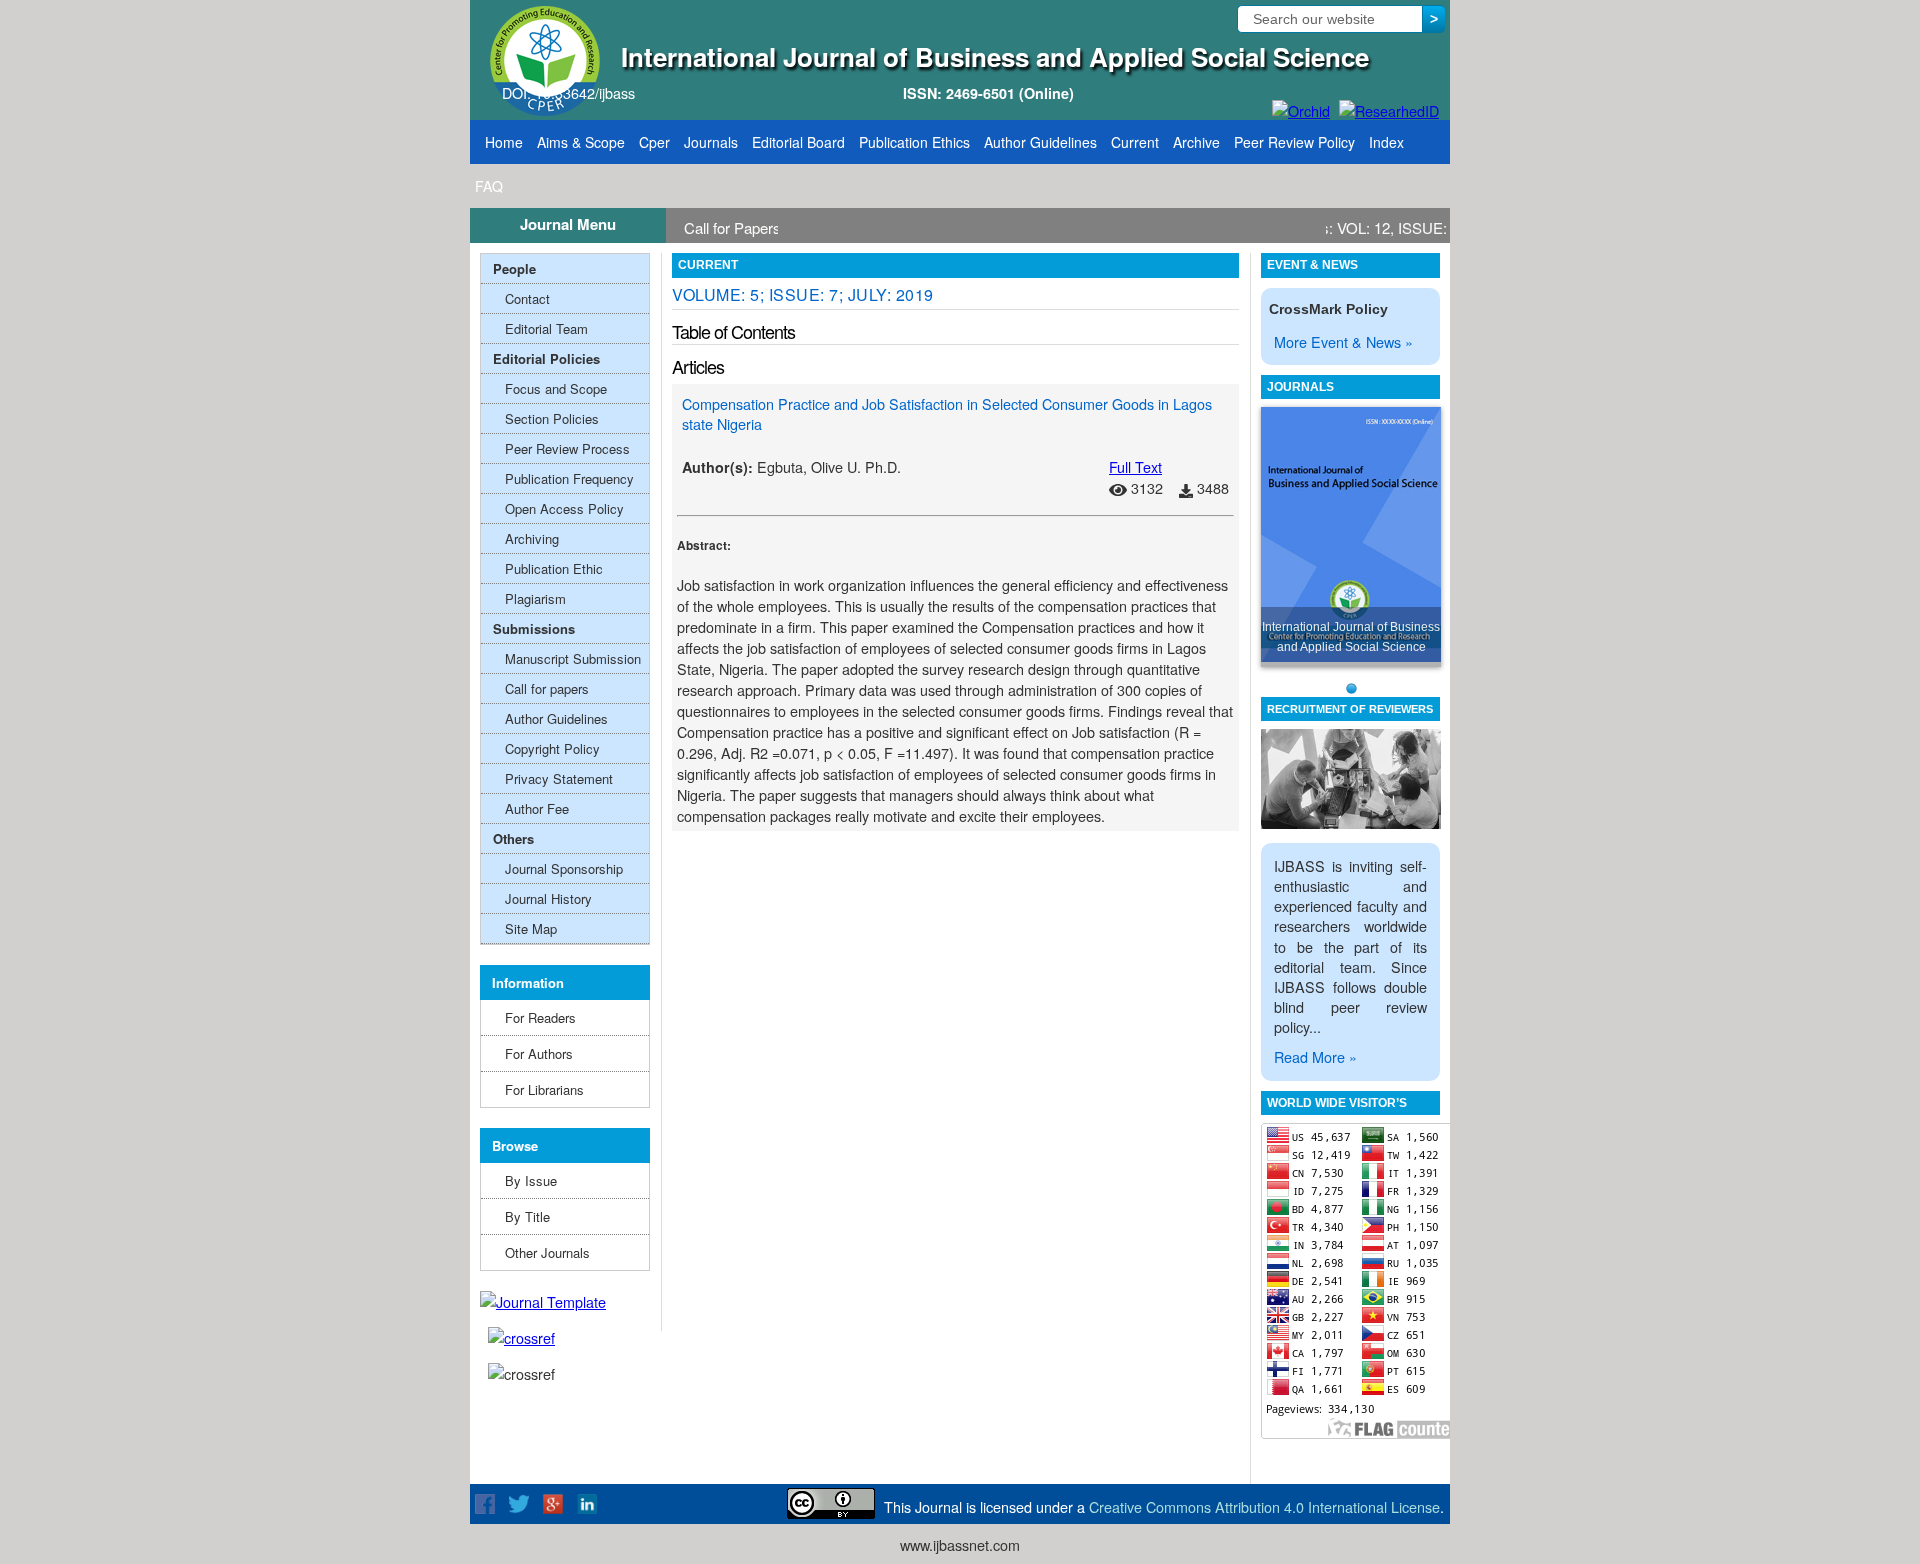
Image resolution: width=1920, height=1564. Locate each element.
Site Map (531, 928)
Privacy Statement (559, 778)
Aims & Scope (581, 142)
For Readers (540, 1017)
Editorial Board (798, 142)
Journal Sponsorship (564, 868)
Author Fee (537, 808)
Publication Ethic (554, 568)
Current (1135, 142)
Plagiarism (535, 598)
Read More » (1315, 1056)
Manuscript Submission (573, 658)
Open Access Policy (564, 508)
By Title (527, 1216)
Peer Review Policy (1294, 142)
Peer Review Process (567, 448)
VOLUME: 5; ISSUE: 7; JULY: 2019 (803, 294)
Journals (711, 142)
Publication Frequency (569, 478)
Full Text (1135, 466)
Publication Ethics (914, 142)
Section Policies (552, 418)
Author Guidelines (1040, 142)
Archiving (532, 538)
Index (1386, 142)
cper (654, 142)
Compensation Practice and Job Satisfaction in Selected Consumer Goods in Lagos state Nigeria (947, 413)
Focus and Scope (556, 388)
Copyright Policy (552, 748)
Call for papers (547, 688)
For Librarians (544, 1089)
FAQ (489, 186)
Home (504, 142)
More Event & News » (1343, 341)
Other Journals (547, 1252)
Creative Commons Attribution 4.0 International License (1264, 1506)
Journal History (548, 898)
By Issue (531, 1180)
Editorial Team (546, 328)
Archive (1196, 142)
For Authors (539, 1053)
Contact (527, 298)
